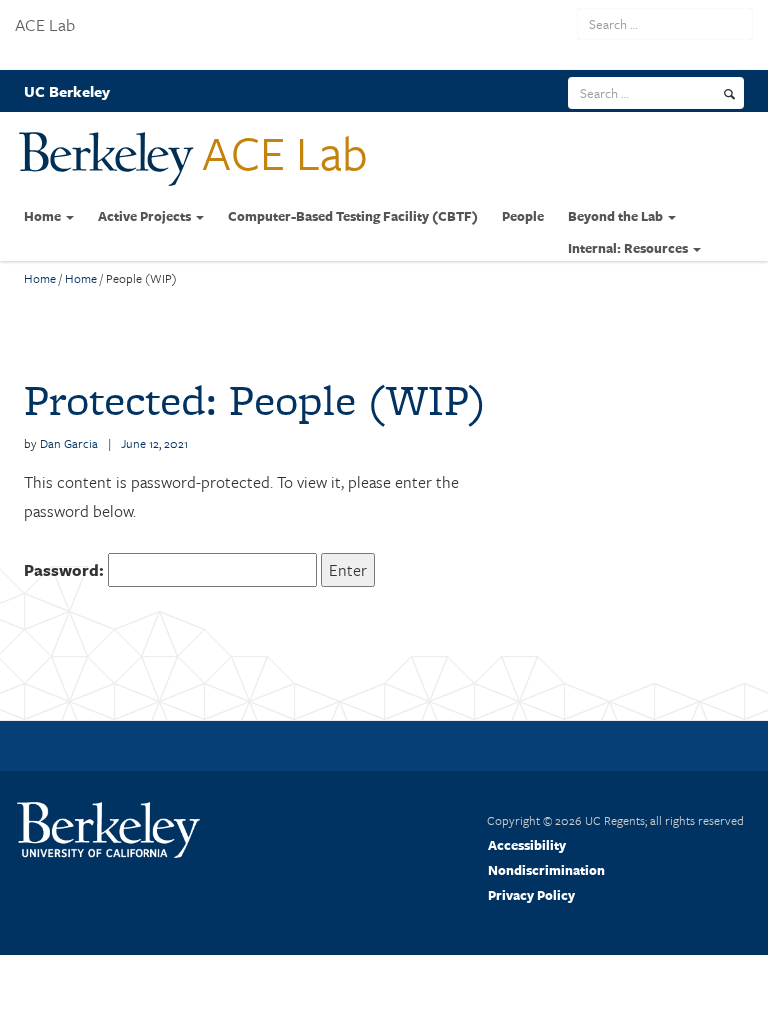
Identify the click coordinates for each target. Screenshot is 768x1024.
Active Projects (146, 216)
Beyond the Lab (617, 216)
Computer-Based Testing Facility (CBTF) (353, 216)
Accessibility (527, 845)
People (523, 216)
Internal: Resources (629, 248)
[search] (729, 94)
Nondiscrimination (546, 870)
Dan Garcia (69, 443)
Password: (66, 570)
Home (44, 216)
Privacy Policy (531, 895)
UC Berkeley (67, 91)
